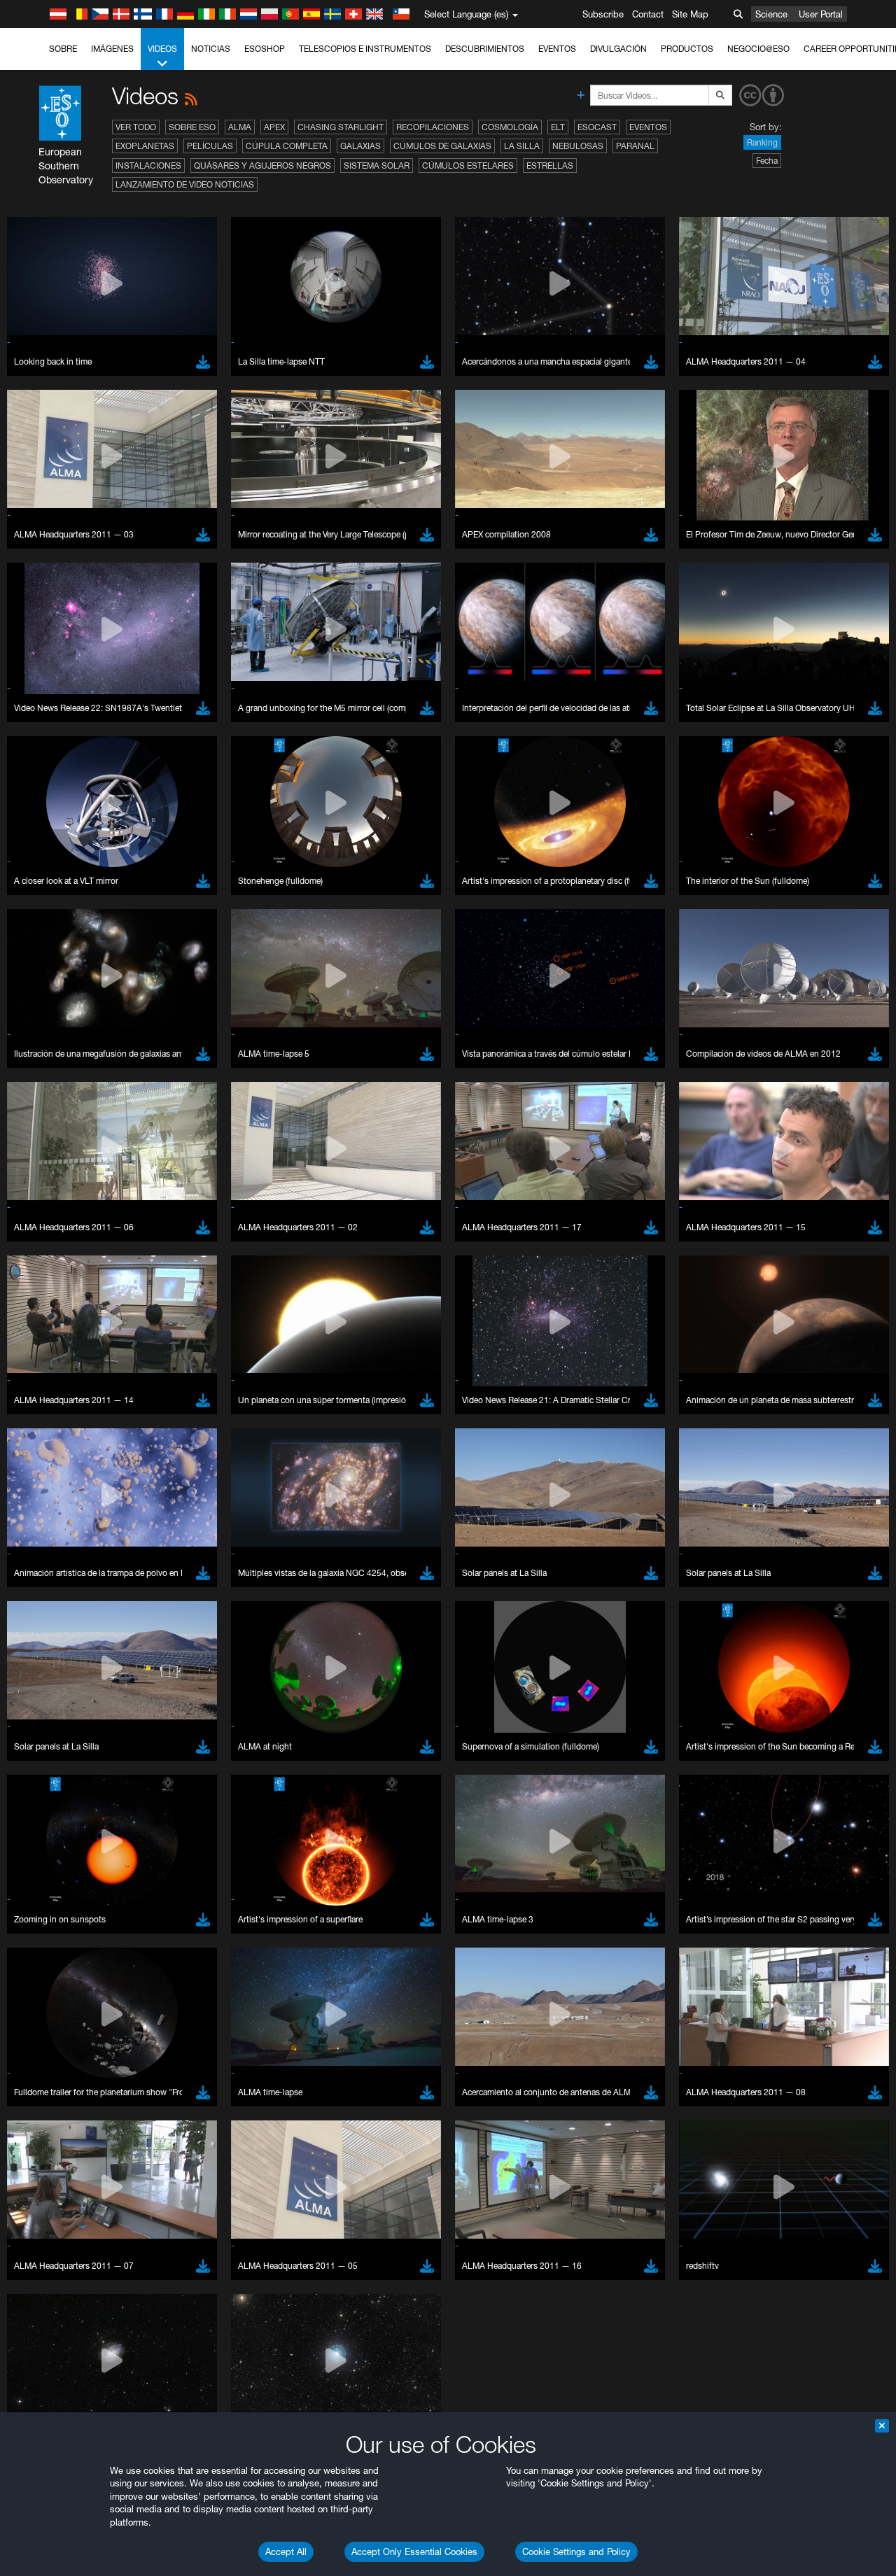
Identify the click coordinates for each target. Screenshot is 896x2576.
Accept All (286, 2552)
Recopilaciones (433, 127)
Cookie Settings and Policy (576, 2552)
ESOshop (265, 49)
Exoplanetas (145, 146)
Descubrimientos (485, 49)
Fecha (767, 161)
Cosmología (510, 127)
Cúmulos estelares (468, 166)
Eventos (557, 49)
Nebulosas (578, 146)
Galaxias (360, 146)
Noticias (211, 49)
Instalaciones (148, 166)
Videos (162, 49)
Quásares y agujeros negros (262, 166)
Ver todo (136, 127)
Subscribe (603, 14)
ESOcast (597, 127)
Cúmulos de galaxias (442, 146)
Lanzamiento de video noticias (185, 184)
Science (771, 14)
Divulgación (618, 49)
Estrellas (550, 166)
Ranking (762, 142)
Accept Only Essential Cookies (414, 2552)
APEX (274, 127)
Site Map (690, 14)
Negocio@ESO (758, 49)
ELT (558, 127)
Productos (687, 49)
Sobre (63, 49)
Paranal (635, 146)
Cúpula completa (287, 146)
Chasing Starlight (341, 127)
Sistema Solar (377, 166)
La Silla (522, 146)
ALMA (240, 127)
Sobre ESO (192, 127)
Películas (210, 146)
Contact (648, 14)
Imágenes (112, 49)
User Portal (821, 14)
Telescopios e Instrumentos (365, 49)
